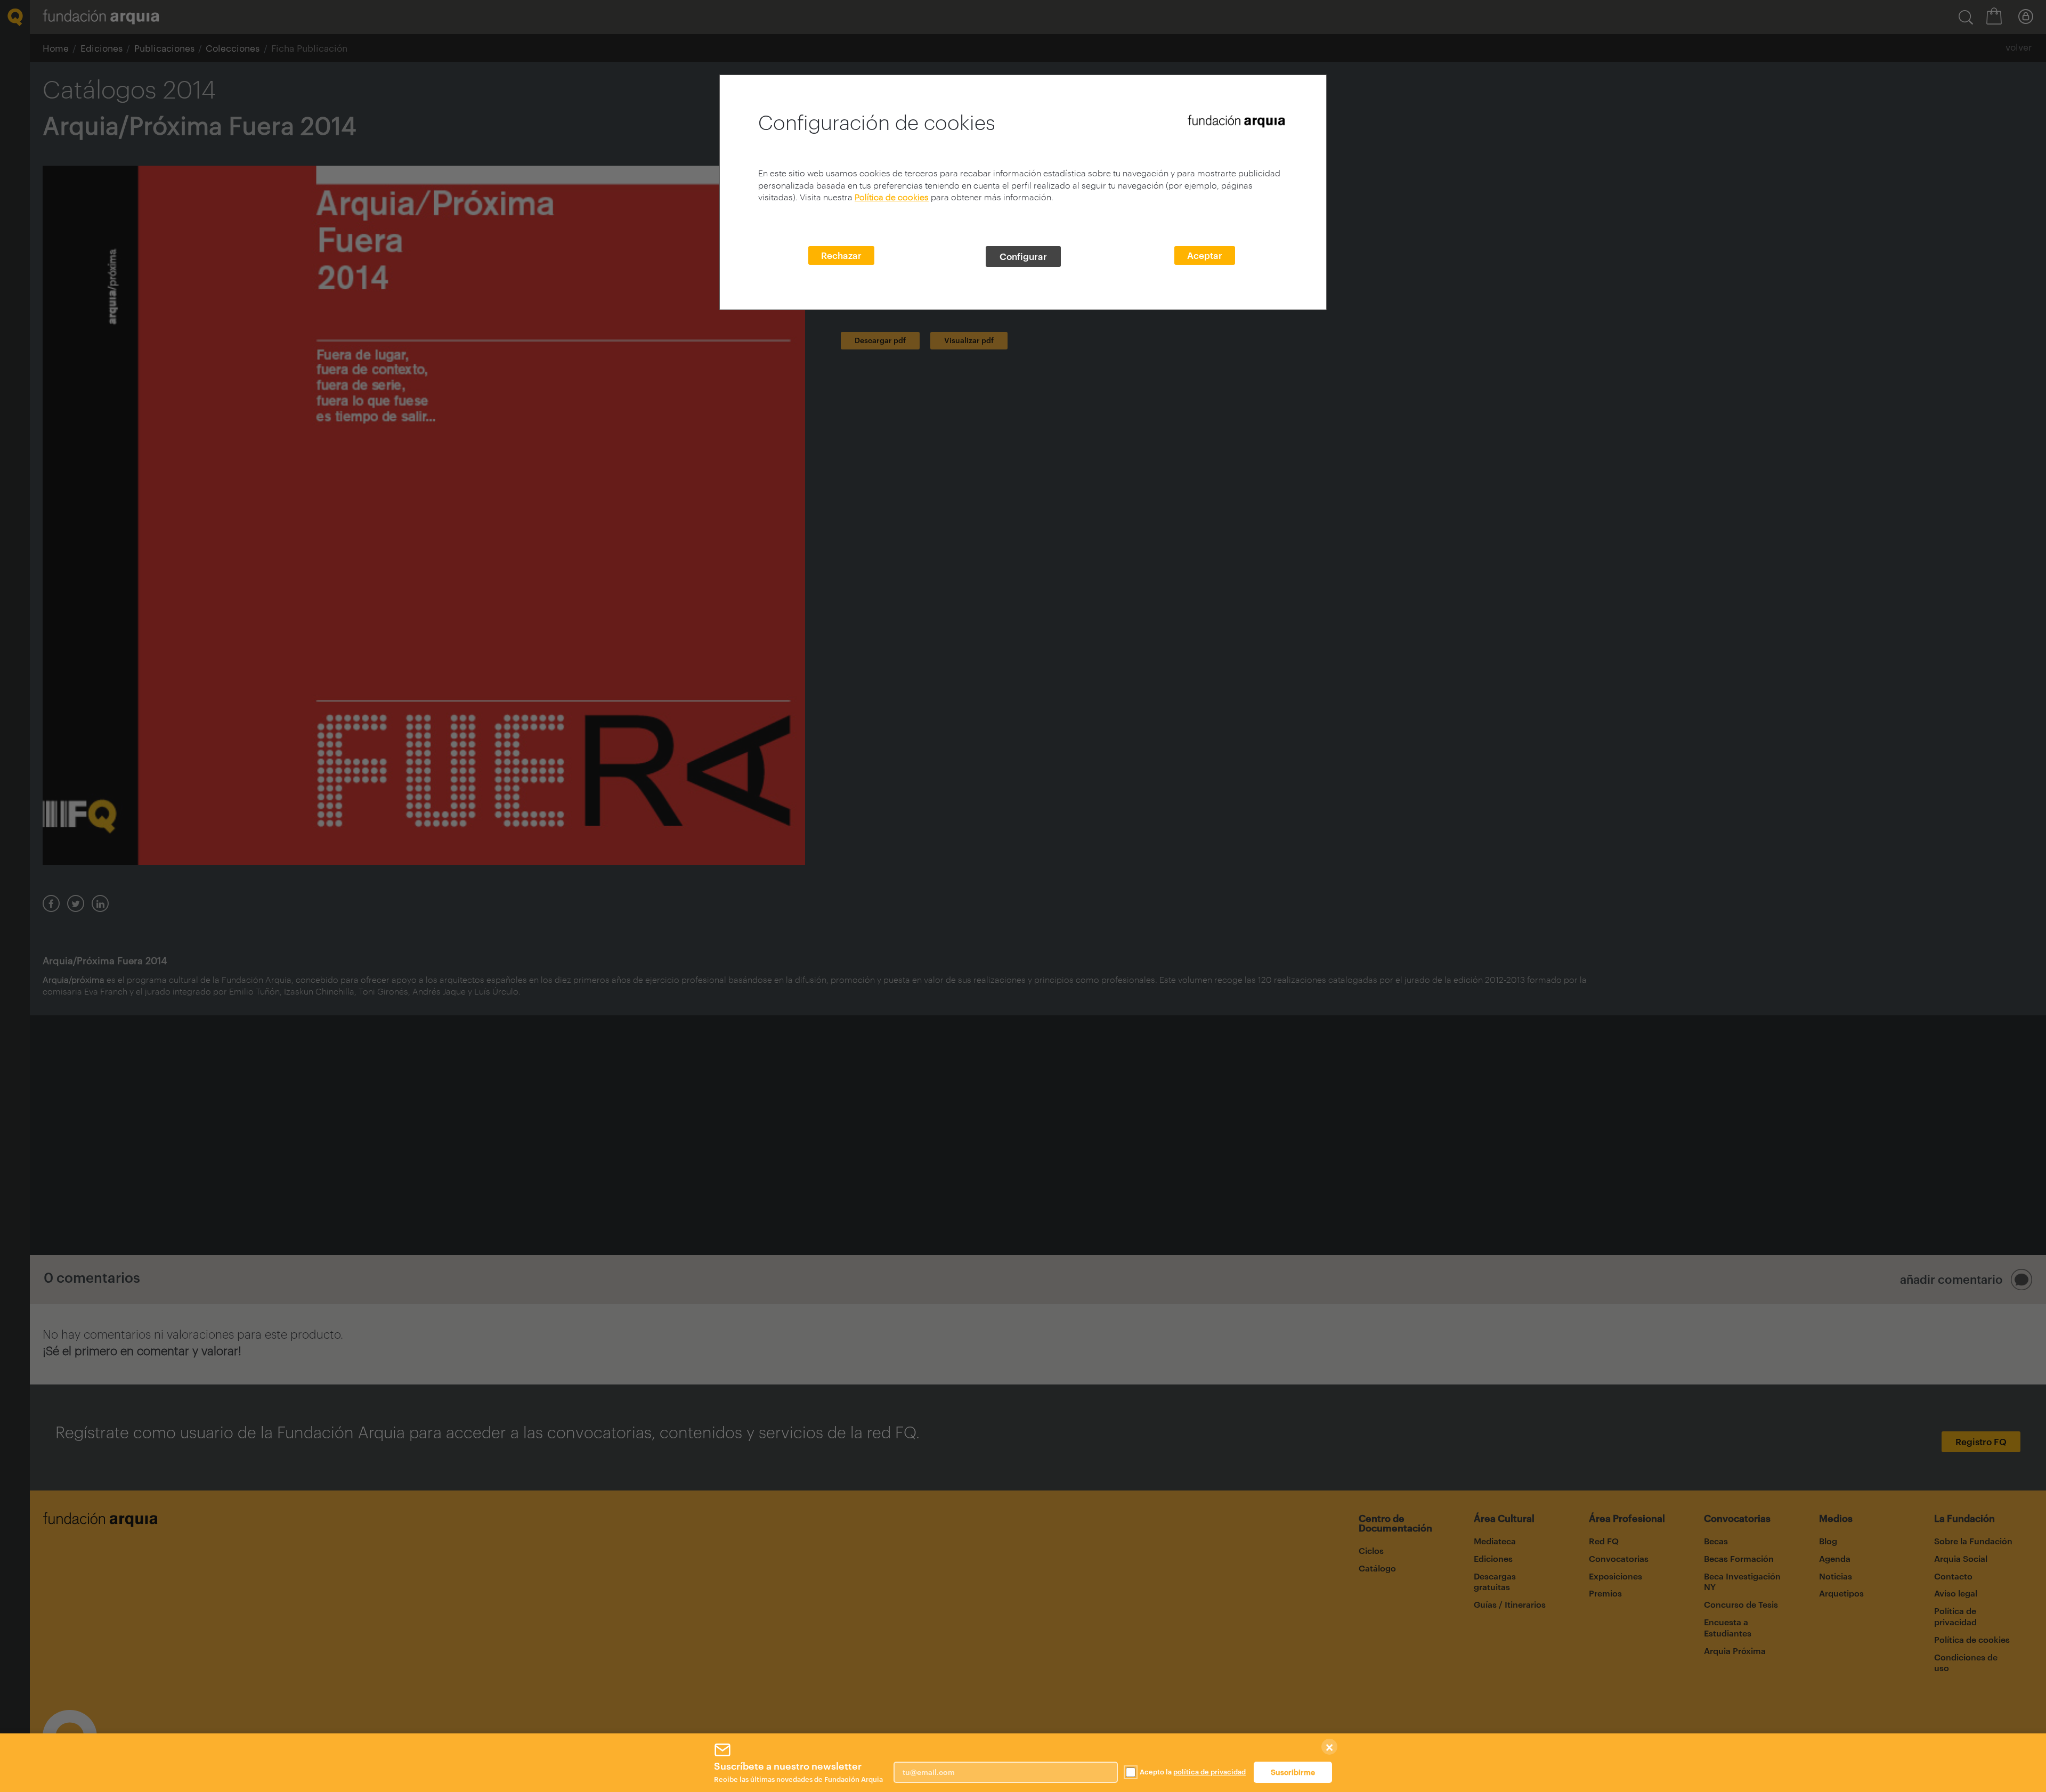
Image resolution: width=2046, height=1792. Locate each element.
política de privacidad (1209, 1772)
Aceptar (1205, 255)
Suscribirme (1293, 1772)
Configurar (1023, 256)
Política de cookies (892, 197)
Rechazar (841, 255)
